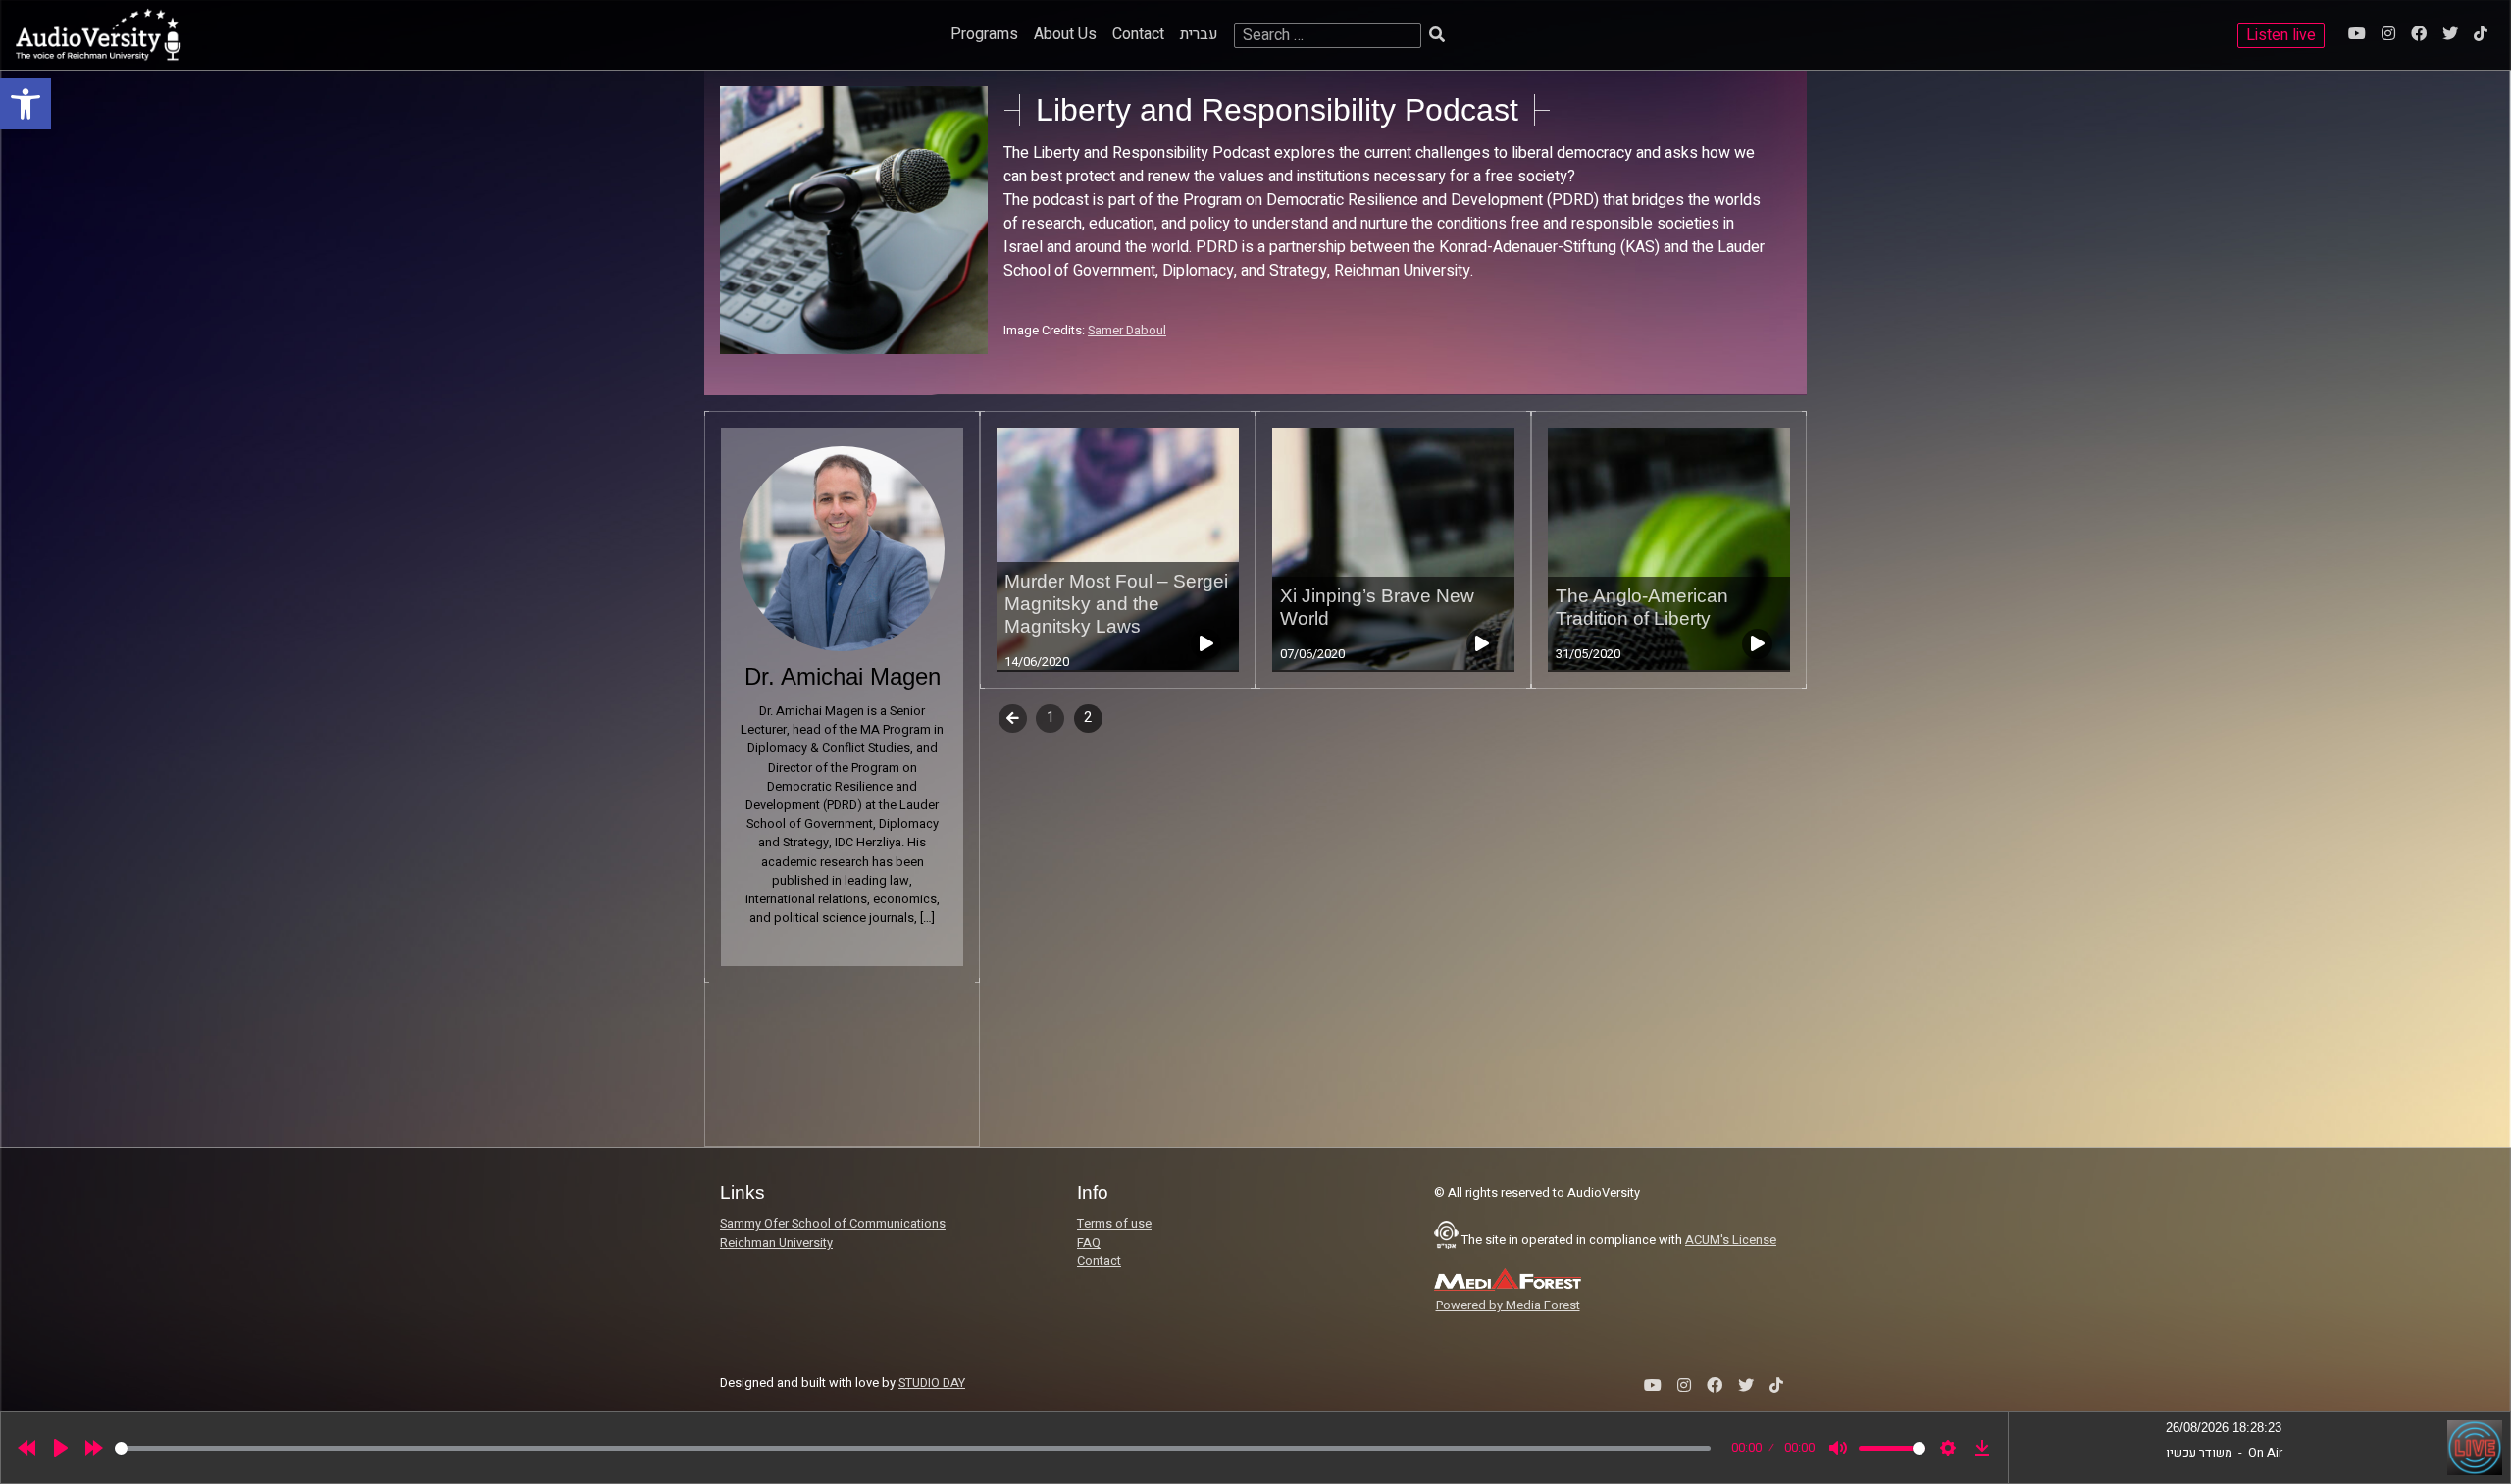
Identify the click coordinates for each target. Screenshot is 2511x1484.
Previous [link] (1013, 717)
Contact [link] (1138, 34)
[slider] (913, 1448)
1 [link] (1051, 717)
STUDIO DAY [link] (932, 1383)
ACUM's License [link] (1731, 1240)
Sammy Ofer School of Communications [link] (833, 1224)
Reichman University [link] (776, 1243)
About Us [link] (1065, 34)
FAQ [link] (1089, 1243)
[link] (26, 104)
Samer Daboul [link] (1127, 331)
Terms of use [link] (1114, 1224)
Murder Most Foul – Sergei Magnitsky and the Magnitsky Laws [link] (1116, 604)
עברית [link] (1199, 34)
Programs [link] (984, 34)
